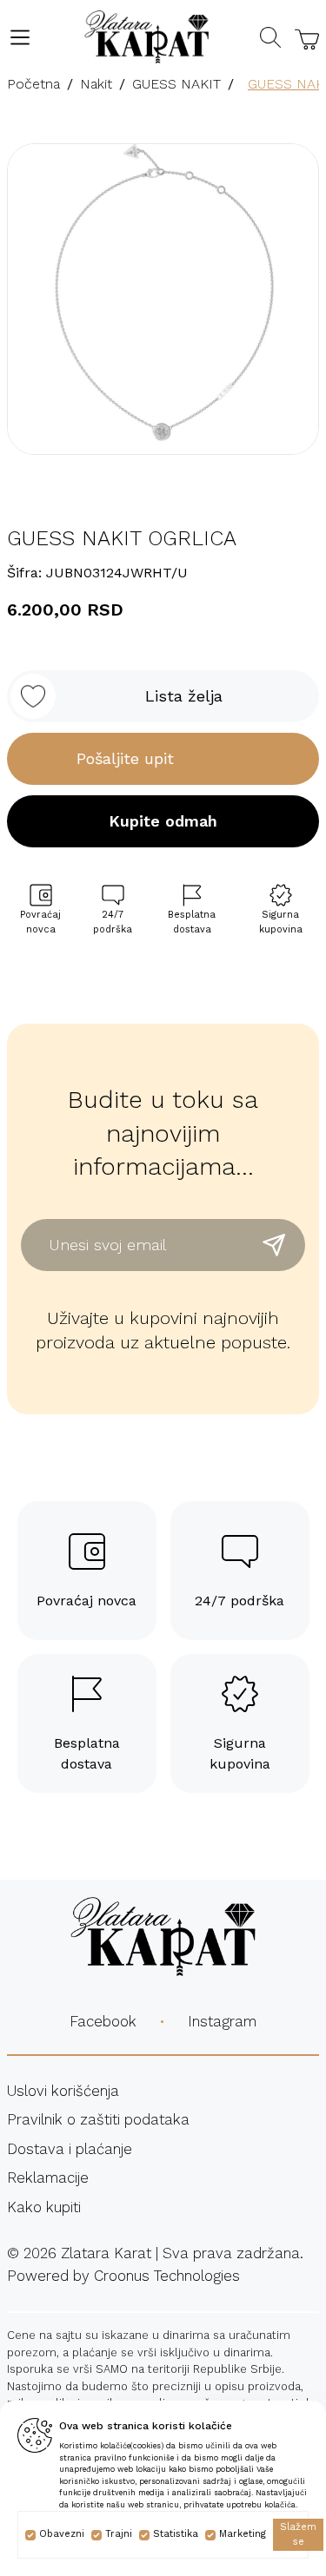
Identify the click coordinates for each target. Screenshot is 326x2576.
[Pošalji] (274, 1245)
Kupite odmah (163, 821)
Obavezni (62, 2534)
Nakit (96, 84)
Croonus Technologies (167, 2276)
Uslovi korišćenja (63, 2091)
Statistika (176, 2534)
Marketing (243, 2534)
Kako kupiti (44, 2207)
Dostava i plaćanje (70, 2149)
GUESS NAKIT (176, 84)
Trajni (119, 2534)
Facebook (103, 2021)
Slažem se (298, 2534)
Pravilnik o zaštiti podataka (98, 2119)
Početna (33, 84)
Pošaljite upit (125, 758)
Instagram (222, 2021)
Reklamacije (48, 2177)
